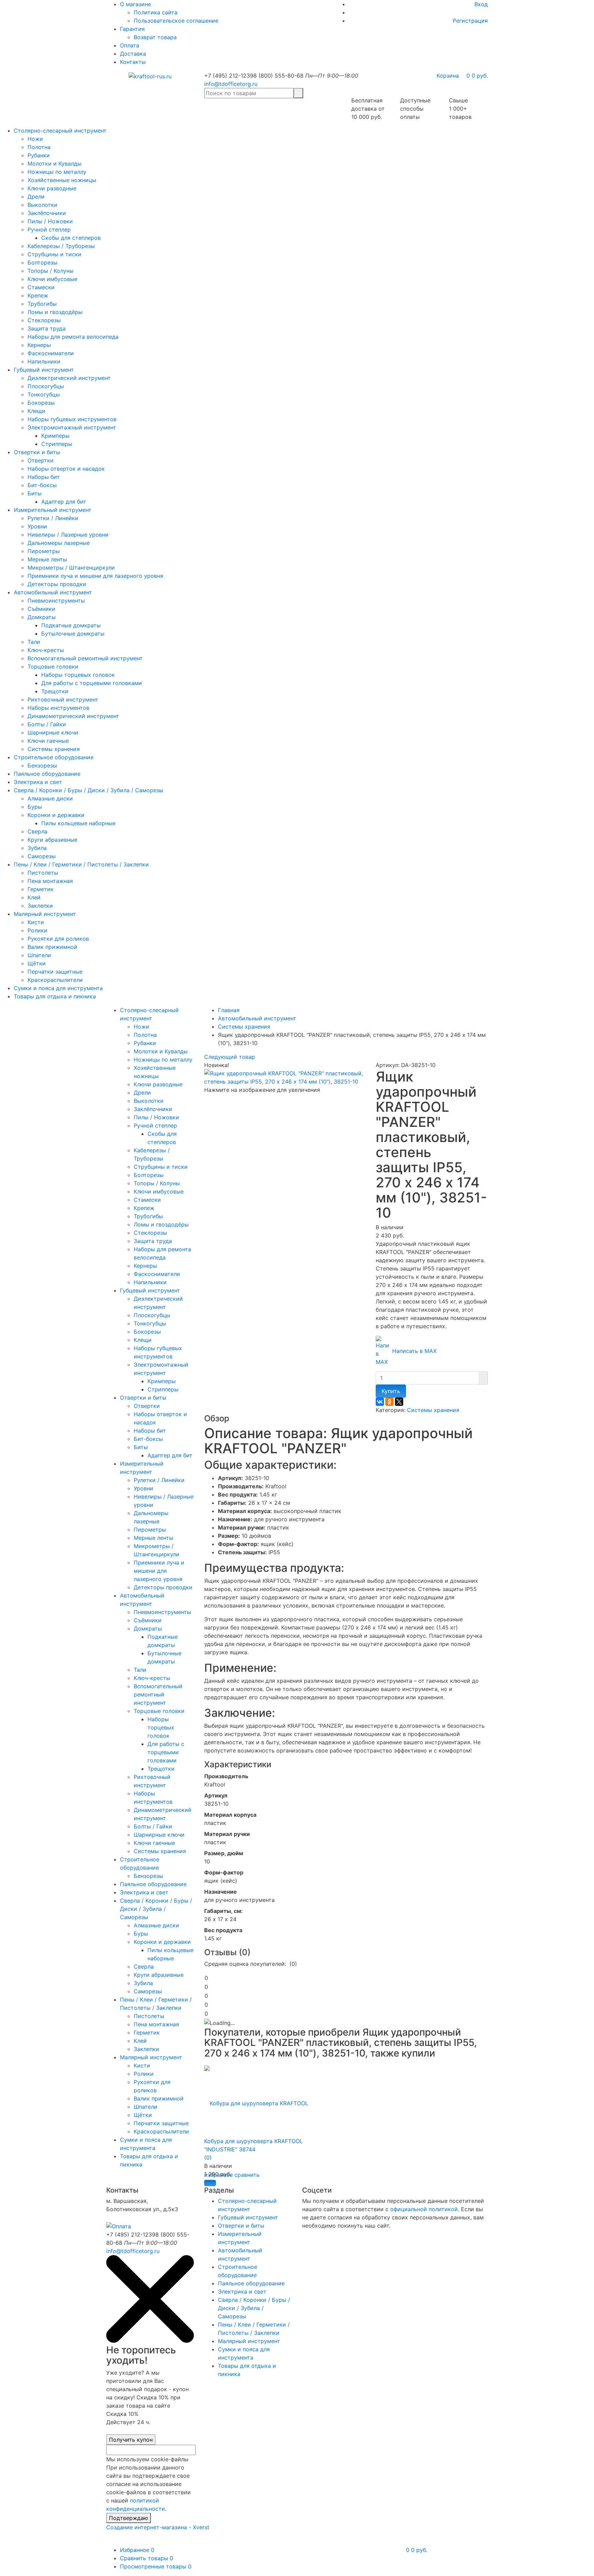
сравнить (247, 2175)
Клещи (36, 411)
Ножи (35, 139)
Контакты (133, 62)
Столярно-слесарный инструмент (60, 131)
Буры (35, 807)
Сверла (37, 831)
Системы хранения (54, 749)
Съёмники (41, 609)
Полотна (39, 147)
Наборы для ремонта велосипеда (73, 337)
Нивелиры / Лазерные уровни (68, 535)
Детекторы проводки (57, 584)
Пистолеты (43, 873)
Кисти (36, 922)
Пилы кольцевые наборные (78, 823)
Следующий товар (230, 1057)
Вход (481, 4)
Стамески (41, 287)
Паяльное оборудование (47, 774)
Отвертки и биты (37, 452)
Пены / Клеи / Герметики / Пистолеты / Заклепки (81, 864)
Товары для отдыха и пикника (55, 996)
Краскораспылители (55, 980)
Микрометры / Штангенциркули (71, 568)
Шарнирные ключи (53, 732)
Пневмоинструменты (56, 601)
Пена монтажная (50, 881)
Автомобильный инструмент (53, 592)
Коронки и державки (56, 815)
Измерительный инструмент (53, 510)
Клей (34, 897)
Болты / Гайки (47, 724)
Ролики (37, 930)
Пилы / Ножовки (50, 221)
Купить (391, 1391)
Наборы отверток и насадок (66, 469)
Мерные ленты (47, 559)
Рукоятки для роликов (58, 939)
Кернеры (39, 345)
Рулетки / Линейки (53, 518)
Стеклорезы (44, 320)
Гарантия (132, 29)
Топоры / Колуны (51, 271)
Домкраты (42, 617)
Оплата (130, 45)
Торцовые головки (53, 667)
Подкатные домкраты (71, 625)
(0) (208, 2158)
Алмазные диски (50, 798)
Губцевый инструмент (44, 370)
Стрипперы (57, 444)
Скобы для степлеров (71, 238)
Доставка (133, 54)
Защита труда (47, 328)
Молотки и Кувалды (54, 164)
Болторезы (42, 262)
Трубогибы (42, 304)
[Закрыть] (150, 2341)
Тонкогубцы (44, 394)
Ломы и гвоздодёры (55, 312)
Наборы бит (44, 477)
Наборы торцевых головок (78, 675)
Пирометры (44, 551)
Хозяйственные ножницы (62, 180)
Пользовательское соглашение (176, 21)
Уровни (37, 526)
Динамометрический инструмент (73, 716)
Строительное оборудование (54, 757)
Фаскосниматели (51, 353)
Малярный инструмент (45, 914)
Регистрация (470, 21)
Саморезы (42, 856)
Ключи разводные (52, 188)
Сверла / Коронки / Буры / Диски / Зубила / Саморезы (89, 790)
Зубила (37, 848)
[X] (399, 1402)
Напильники (44, 361)
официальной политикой (424, 2209)
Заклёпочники (47, 213)
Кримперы (55, 436)
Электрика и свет (38, 782)
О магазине (135, 4)
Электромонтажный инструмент (72, 427)
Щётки (37, 963)
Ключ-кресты (46, 650)
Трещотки (55, 691)
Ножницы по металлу (57, 172)
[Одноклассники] (389, 1402)
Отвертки (41, 460)
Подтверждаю (129, 2518)
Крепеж (38, 295)
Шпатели (39, 955)
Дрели (36, 197)
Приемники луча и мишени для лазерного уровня (95, 576)
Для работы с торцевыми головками (92, 683)
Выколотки (42, 205)
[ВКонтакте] (380, 1402)
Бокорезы (41, 403)
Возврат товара (155, 37)
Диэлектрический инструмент (69, 378)
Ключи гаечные (48, 741)
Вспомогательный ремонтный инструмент (85, 658)
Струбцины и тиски (54, 254)
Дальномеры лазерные (59, 543)
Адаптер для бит (64, 502)
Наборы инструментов (58, 708)
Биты (35, 493)
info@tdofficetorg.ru (231, 84)
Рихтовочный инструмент (63, 699)
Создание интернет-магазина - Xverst (158, 2527)
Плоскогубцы (46, 386)
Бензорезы (42, 765)
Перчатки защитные (55, 972)
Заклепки (40, 906)
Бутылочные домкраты (73, 634)
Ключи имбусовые (52, 279)
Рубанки (39, 155)
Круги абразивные (52, 840)
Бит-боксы (42, 485)
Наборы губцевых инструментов (72, 419)
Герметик (41, 889)
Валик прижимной (52, 947)
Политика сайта (156, 12)
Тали (34, 642)
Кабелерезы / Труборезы (61, 246)
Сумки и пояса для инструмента (58, 988)
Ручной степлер (49, 229)
